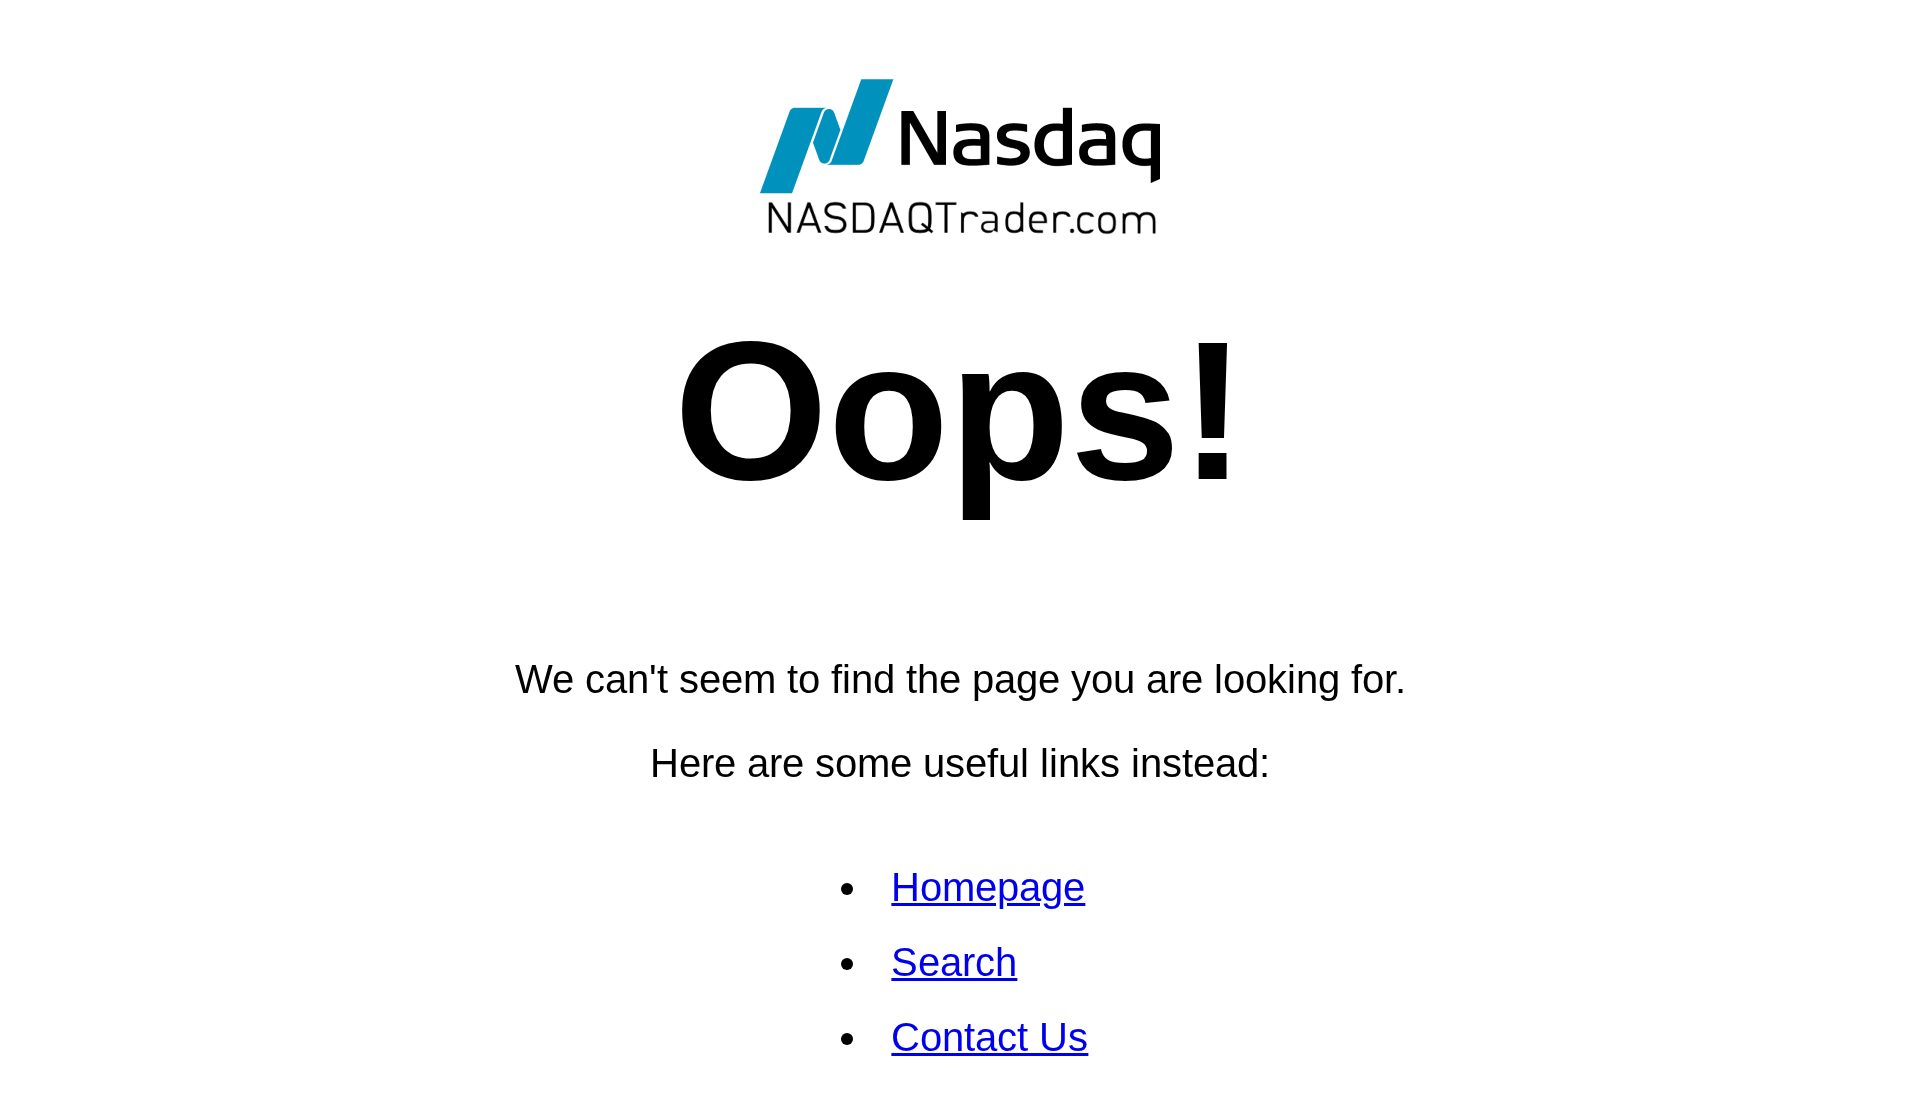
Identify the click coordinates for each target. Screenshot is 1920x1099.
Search (954, 962)
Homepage (988, 887)
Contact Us (989, 1037)
